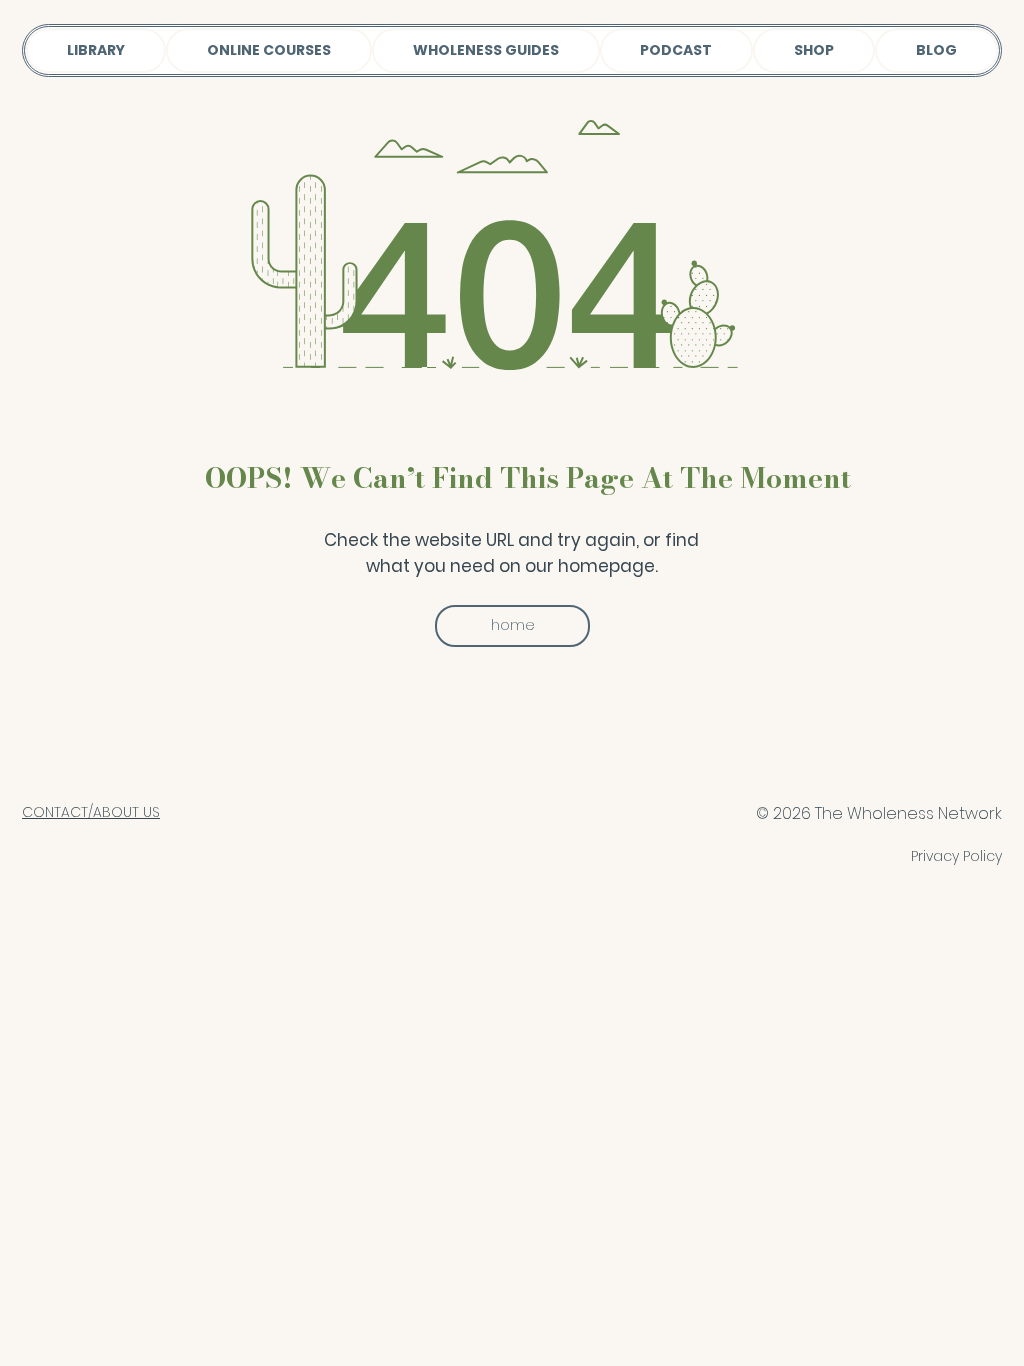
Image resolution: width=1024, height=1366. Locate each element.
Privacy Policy (956, 856)
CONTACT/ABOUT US (91, 812)
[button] (512, 626)
